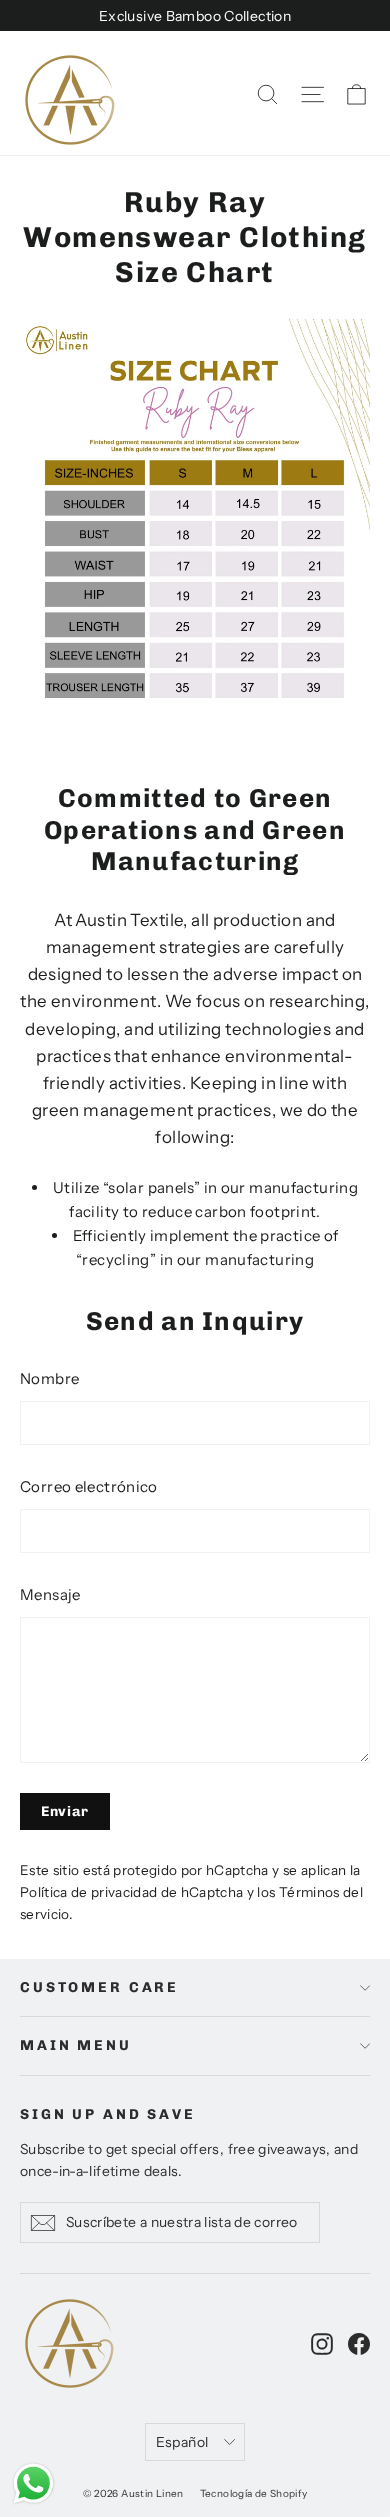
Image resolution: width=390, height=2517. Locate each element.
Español (182, 2441)
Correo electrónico (89, 1486)
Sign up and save (108, 2114)
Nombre (49, 1378)
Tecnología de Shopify (254, 2493)
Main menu (76, 2045)
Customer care (99, 1987)
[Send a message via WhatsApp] (33, 2483)
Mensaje (50, 1594)
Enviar (65, 1811)
